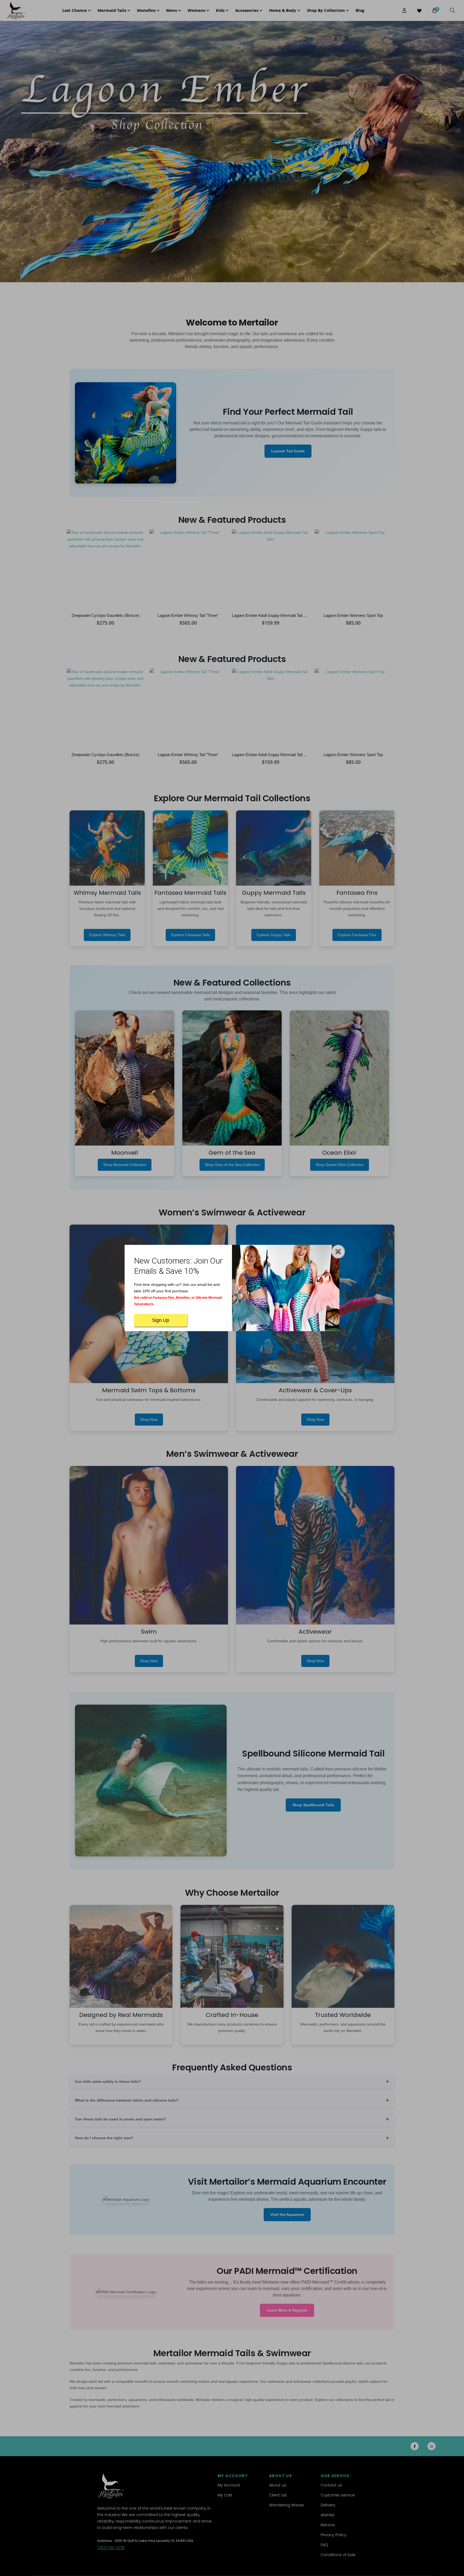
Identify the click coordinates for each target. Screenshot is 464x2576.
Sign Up (161, 1320)
